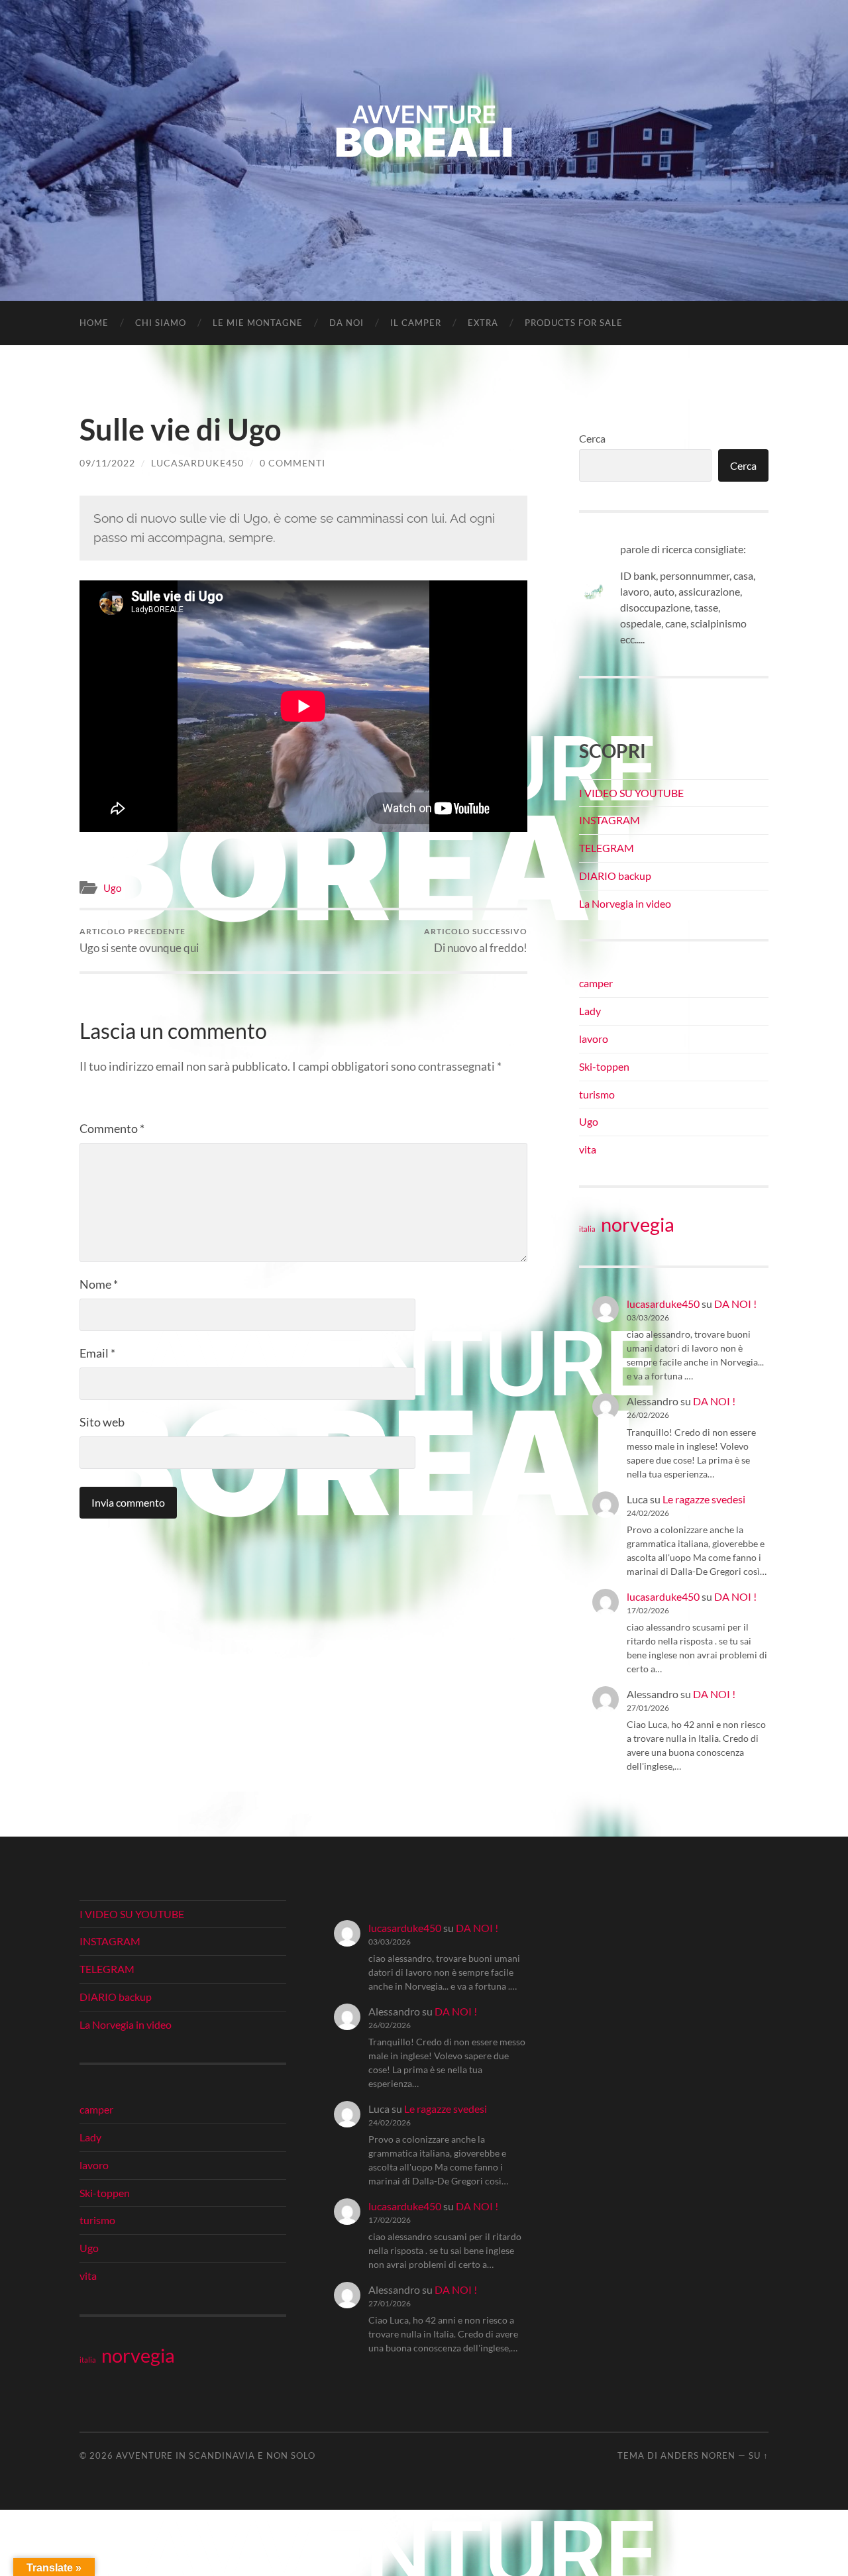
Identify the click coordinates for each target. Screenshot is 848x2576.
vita (588, 1149)
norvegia (638, 1224)
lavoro (594, 1039)
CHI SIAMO (161, 323)
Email (97, 1353)
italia (587, 1229)
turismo (597, 1094)
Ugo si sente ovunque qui (139, 940)
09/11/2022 (107, 463)
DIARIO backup (615, 876)
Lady (590, 1011)
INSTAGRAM (609, 820)
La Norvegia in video (625, 903)
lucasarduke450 (197, 463)
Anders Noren (698, 2455)
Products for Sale (574, 323)
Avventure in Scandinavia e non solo (216, 2455)
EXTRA (483, 323)
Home (94, 323)
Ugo (112, 888)
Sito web (102, 1422)
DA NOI (346, 323)
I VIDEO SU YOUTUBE (631, 793)
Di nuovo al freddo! (476, 940)
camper (596, 983)
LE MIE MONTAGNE (258, 323)
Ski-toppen (604, 1066)
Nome (99, 1284)
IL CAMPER (416, 323)
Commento (112, 1128)
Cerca (592, 438)
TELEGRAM (607, 848)
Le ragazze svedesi (704, 1499)
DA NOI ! (735, 1304)
